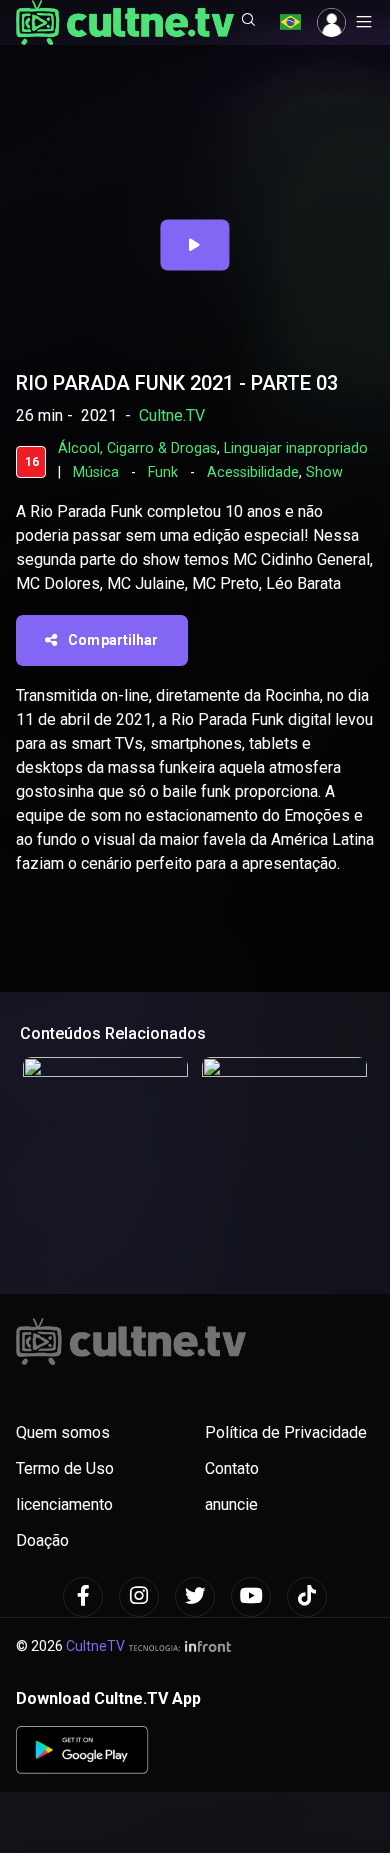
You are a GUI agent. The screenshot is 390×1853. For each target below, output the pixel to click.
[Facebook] (83, 1597)
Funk (163, 472)
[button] (249, 22)
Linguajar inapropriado (296, 448)
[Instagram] (139, 1597)
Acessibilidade (253, 472)
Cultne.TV (172, 415)
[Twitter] (195, 1597)
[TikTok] (307, 1597)
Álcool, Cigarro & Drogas (137, 448)
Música (96, 472)
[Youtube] (251, 1597)
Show (324, 472)
